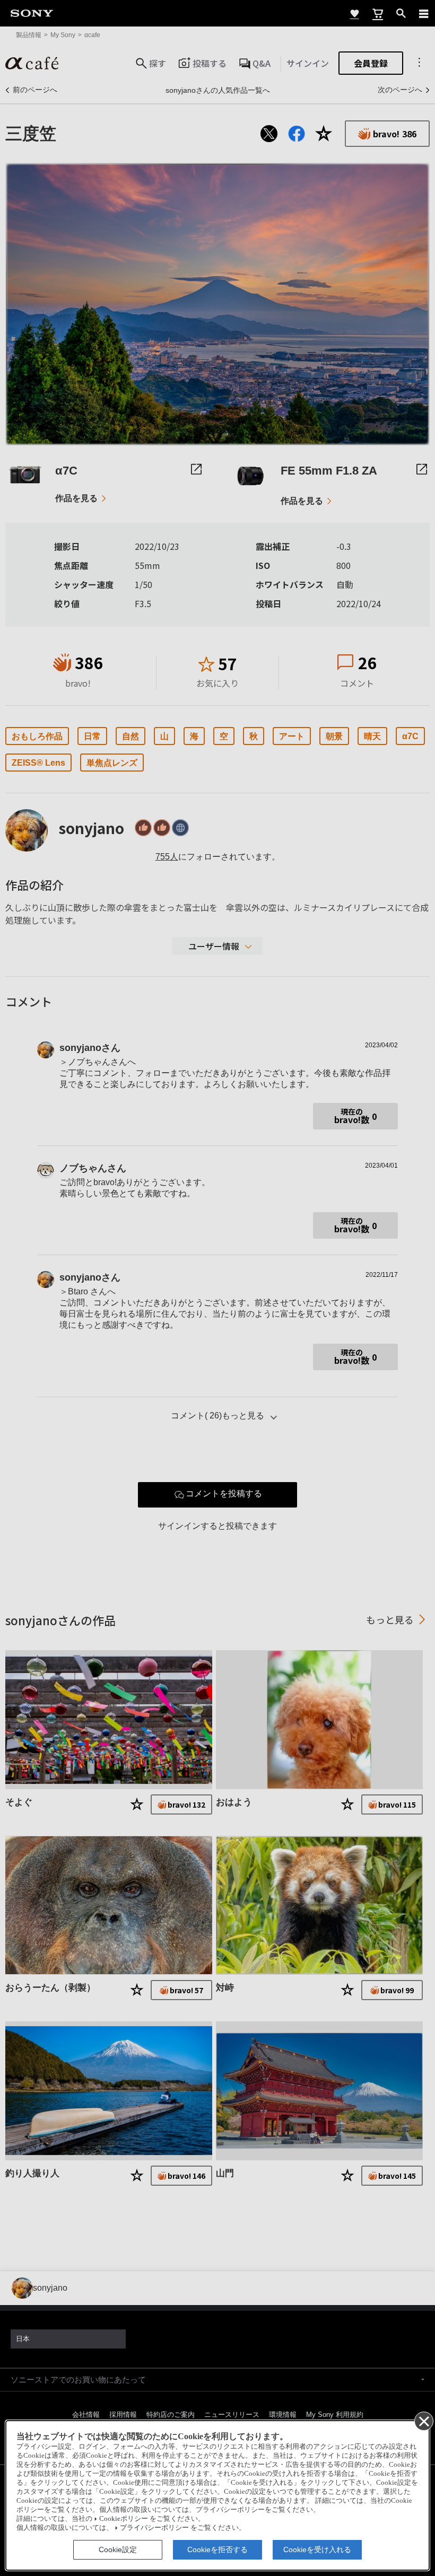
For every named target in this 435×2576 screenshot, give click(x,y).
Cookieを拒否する (217, 2549)
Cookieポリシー (124, 2519)
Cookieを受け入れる (317, 2549)
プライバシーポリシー (154, 2528)
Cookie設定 (118, 2549)
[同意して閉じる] (423, 2421)
